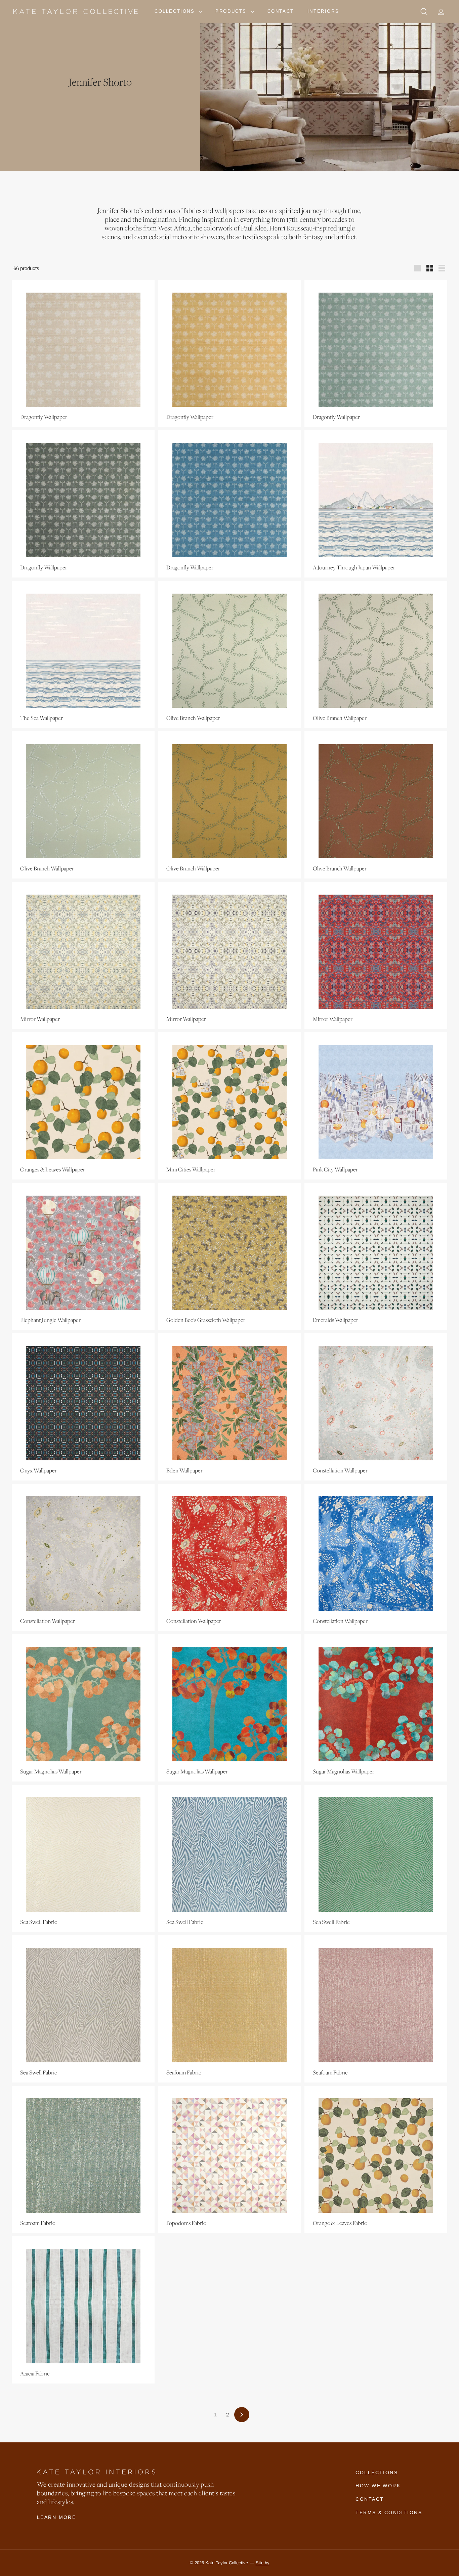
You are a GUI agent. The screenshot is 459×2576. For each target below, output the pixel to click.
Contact (281, 11)
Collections (176, 11)
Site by (263, 2563)
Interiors (323, 11)
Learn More (56, 2517)
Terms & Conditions (389, 2513)
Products (232, 11)
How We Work (378, 2486)
